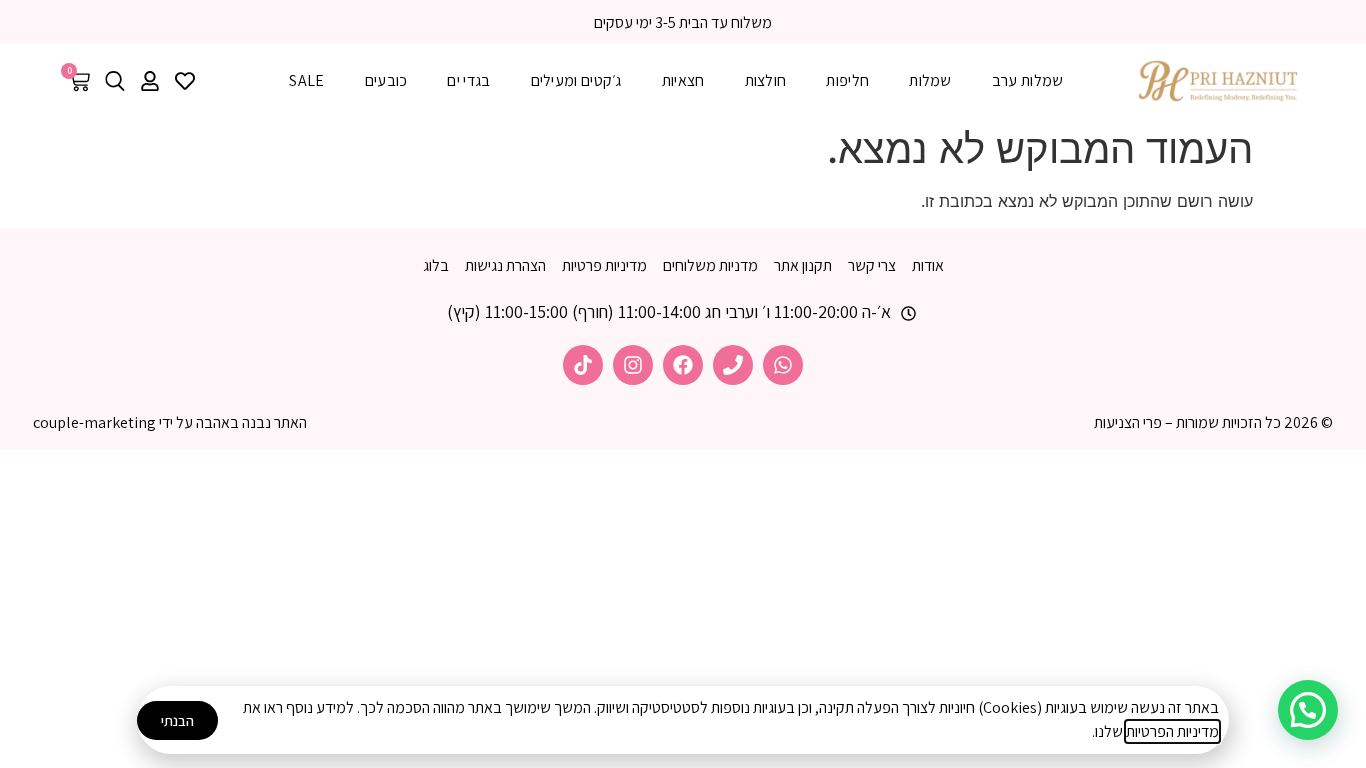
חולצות (766, 80)
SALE (306, 80)
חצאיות (683, 80)
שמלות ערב (1028, 80)
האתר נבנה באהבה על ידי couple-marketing (170, 422)
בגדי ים (468, 80)
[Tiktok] (583, 365)
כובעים (386, 80)
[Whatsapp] (783, 365)
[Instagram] (633, 365)
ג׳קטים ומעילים (576, 80)
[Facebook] (683, 365)
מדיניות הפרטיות (1172, 731)
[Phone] (733, 365)
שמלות (930, 80)
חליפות (847, 80)
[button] (1308, 710)
